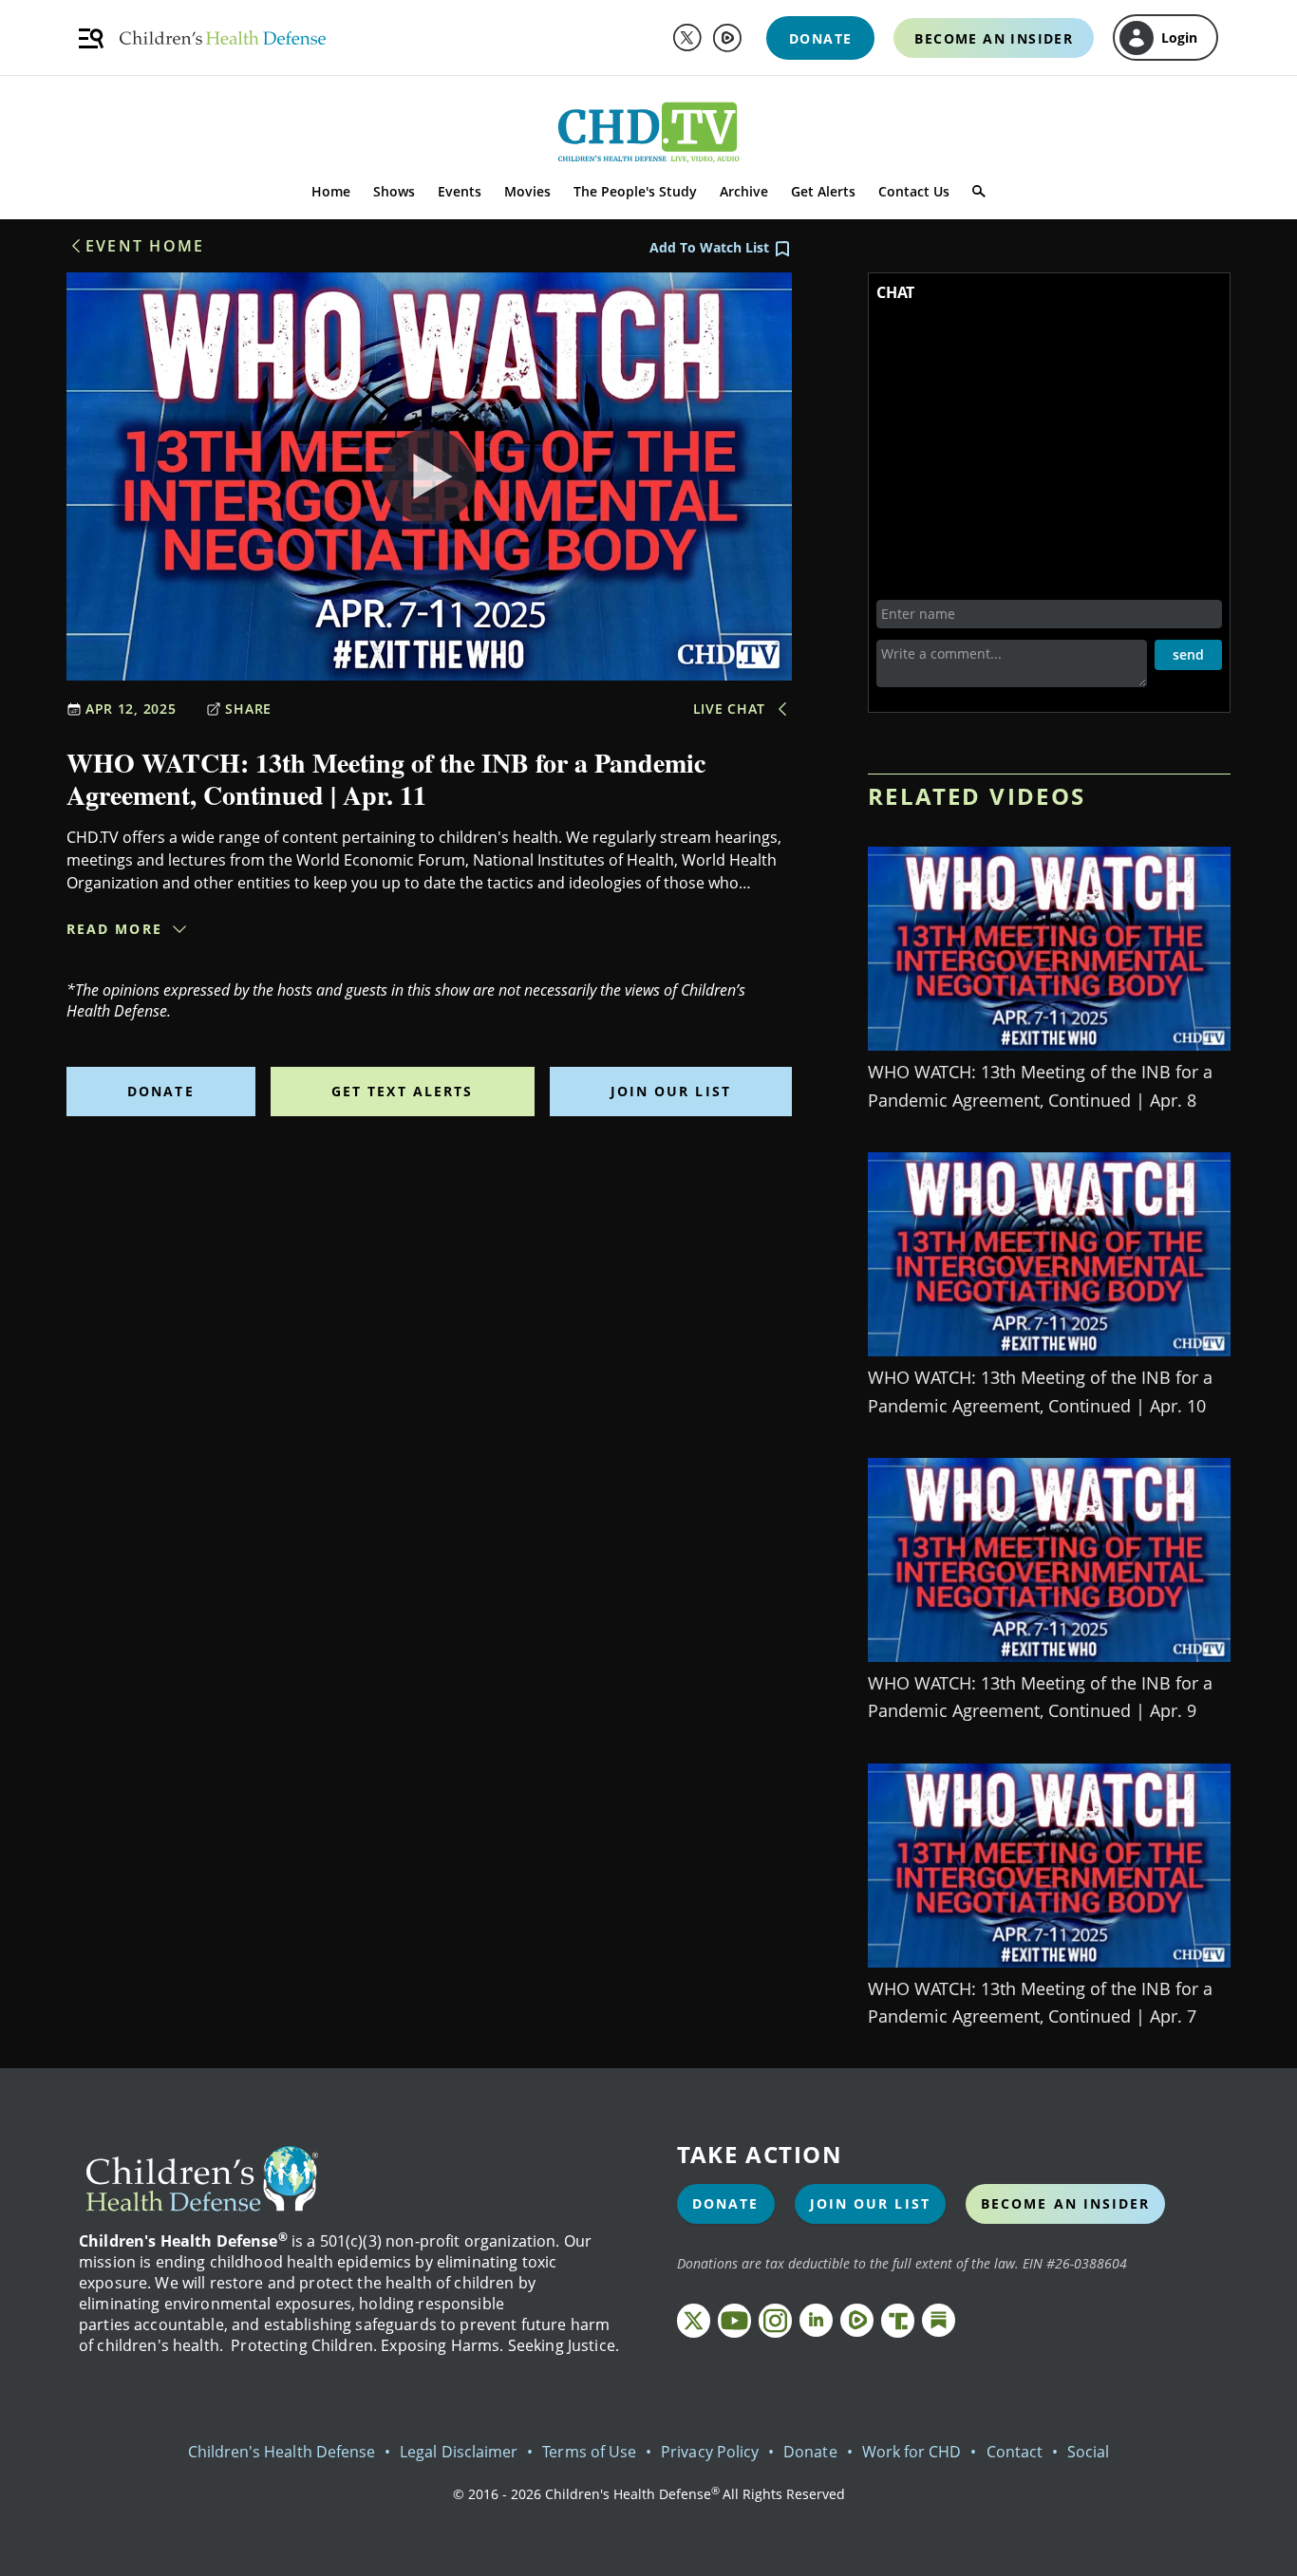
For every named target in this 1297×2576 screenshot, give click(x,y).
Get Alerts (823, 191)
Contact (1015, 2452)
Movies (527, 191)
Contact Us (914, 191)
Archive (744, 191)
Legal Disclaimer (459, 2452)
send (1188, 654)
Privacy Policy (710, 2452)
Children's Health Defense (282, 2452)
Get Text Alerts (403, 1091)
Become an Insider (1066, 2203)
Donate (161, 1091)
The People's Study (635, 191)
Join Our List (671, 1091)
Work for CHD (912, 2452)
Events (460, 191)
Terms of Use (589, 2452)
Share (248, 709)
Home (331, 191)
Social (1088, 2452)
